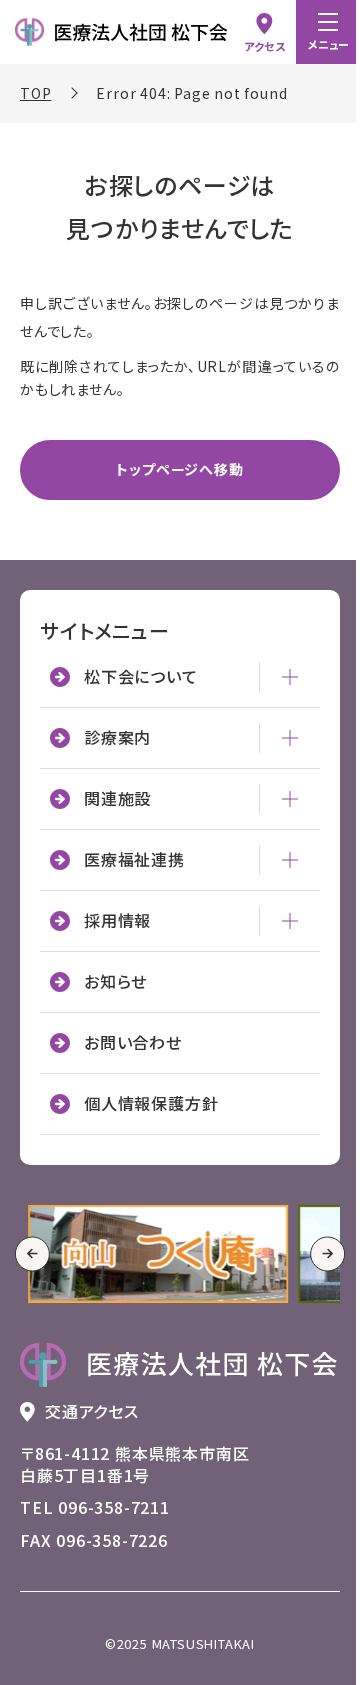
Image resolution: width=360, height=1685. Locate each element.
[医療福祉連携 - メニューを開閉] (275, 889)
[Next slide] (312, 1279)
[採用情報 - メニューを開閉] (275, 950)
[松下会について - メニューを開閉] (275, 706)
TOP (35, 93)
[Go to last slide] (32, 1279)
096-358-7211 (114, 1529)
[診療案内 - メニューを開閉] (275, 767)
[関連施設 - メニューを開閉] (275, 828)
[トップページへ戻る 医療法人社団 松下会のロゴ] (172, 1387)
